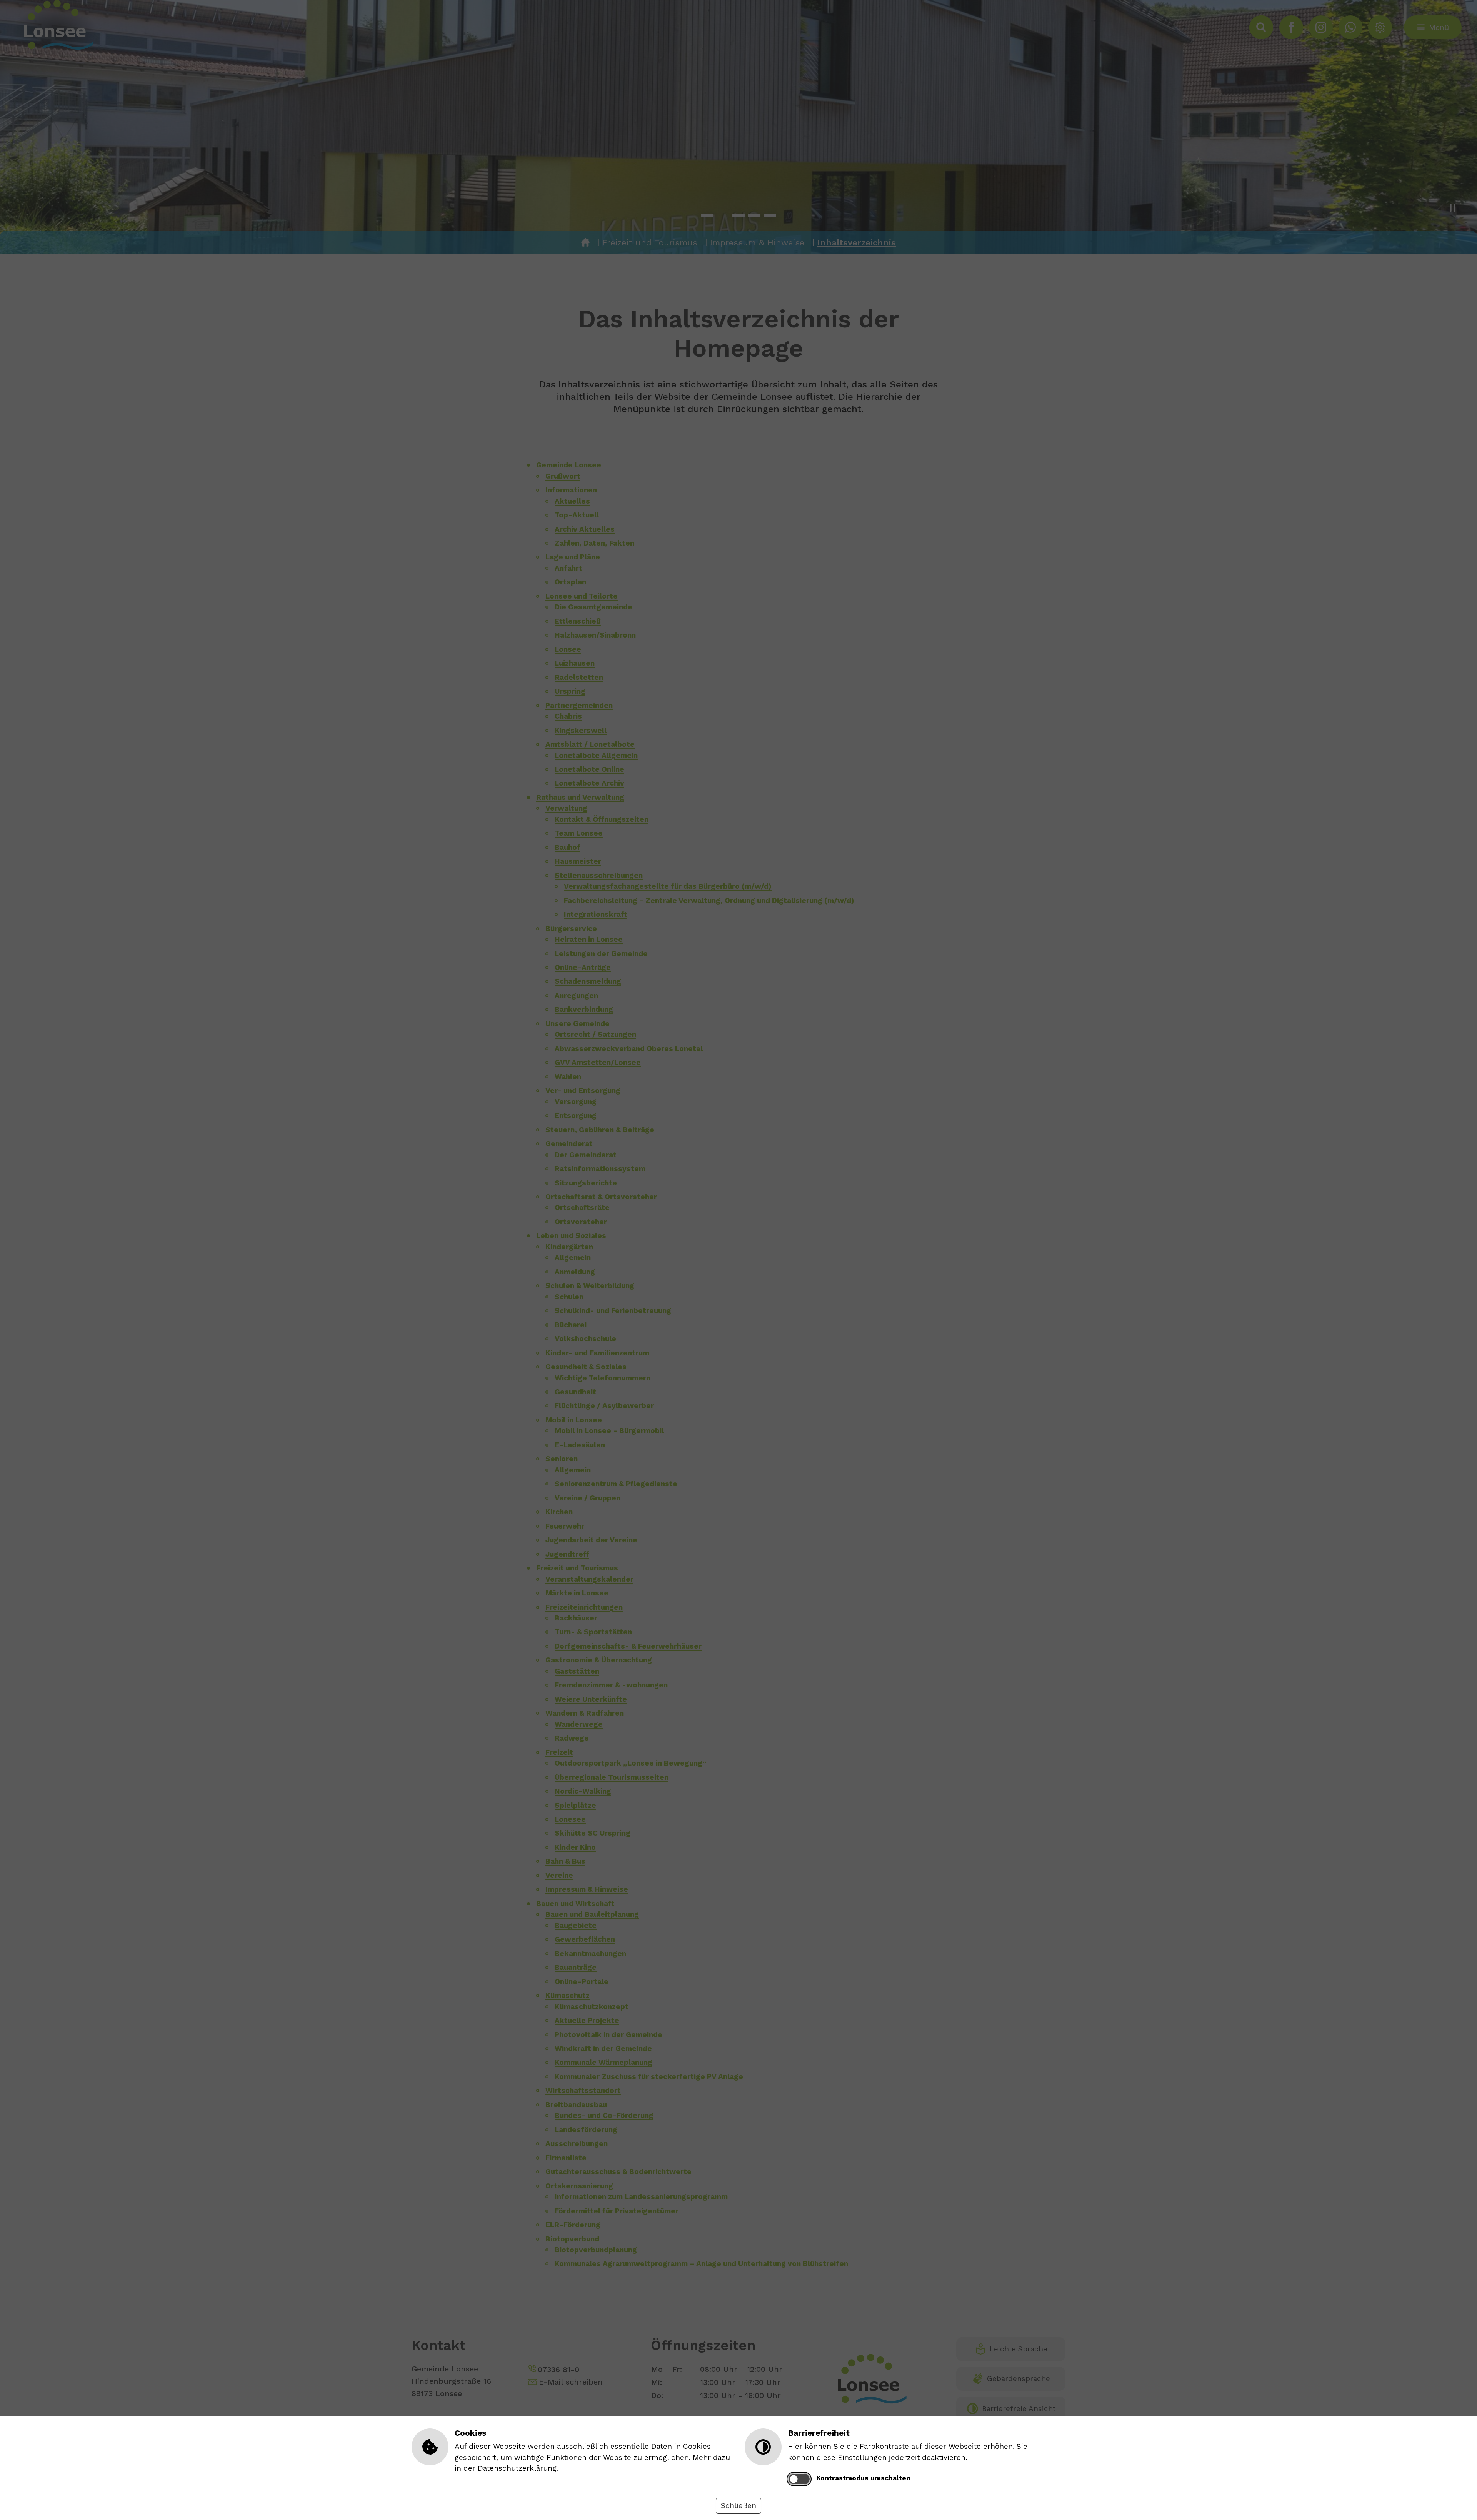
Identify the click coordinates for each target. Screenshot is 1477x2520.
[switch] (799, 2479)
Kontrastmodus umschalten (863, 2478)
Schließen (738, 2506)
